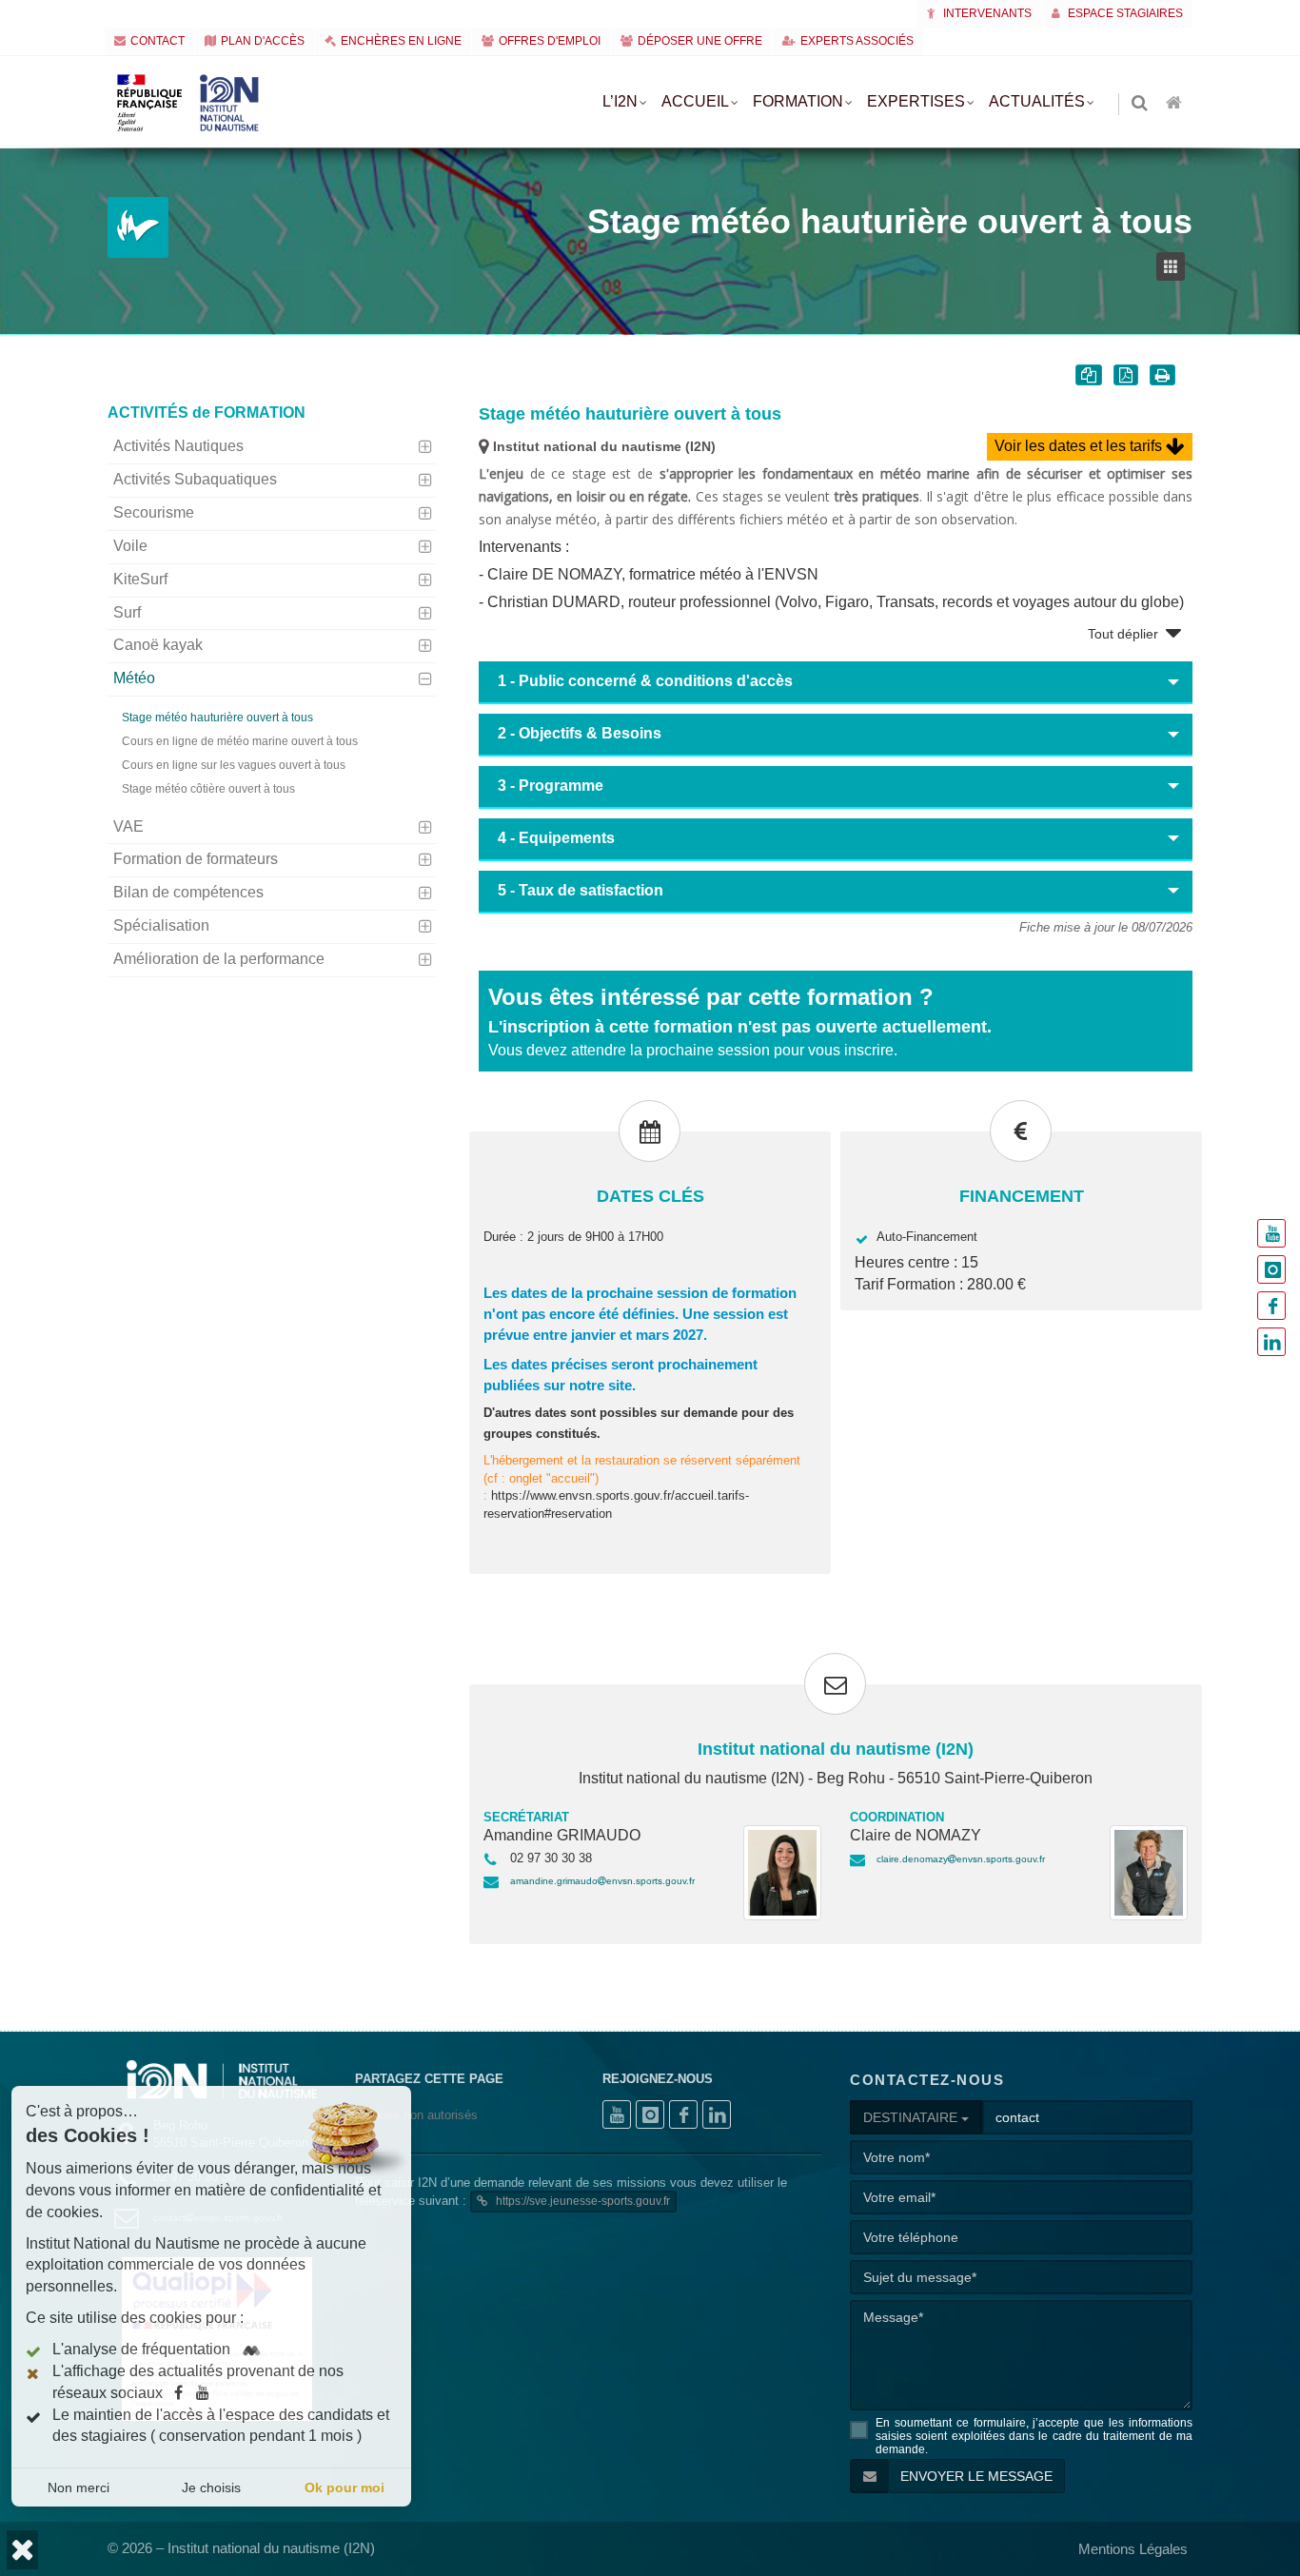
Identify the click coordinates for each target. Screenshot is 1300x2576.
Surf (127, 612)
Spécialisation (161, 925)
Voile (130, 546)
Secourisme (154, 512)
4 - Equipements (556, 838)
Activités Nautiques (178, 446)
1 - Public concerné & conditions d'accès (645, 681)
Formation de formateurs (196, 859)
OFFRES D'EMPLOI (550, 41)
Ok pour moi (345, 2488)
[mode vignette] (1174, 267)
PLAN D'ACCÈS (263, 41)
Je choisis (211, 2488)
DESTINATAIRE (912, 2117)
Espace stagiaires (1124, 13)
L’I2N (620, 101)
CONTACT (158, 41)
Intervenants (986, 13)
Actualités (1037, 101)
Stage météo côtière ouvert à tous (208, 789)
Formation (798, 101)
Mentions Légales (1133, 2549)
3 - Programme (551, 786)
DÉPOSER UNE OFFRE (700, 41)
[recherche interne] (1141, 104)
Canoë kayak (158, 645)
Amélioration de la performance (219, 959)
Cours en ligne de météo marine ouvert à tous (240, 741)
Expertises (916, 101)
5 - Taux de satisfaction (581, 890)
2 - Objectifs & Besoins (580, 733)
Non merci (79, 2488)
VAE (128, 826)
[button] (22, 2550)
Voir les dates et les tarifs (1080, 446)
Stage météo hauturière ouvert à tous (217, 718)
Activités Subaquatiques (195, 479)
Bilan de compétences (188, 892)
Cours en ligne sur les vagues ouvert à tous (234, 765)
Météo (134, 678)
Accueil (695, 101)
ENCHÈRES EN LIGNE (401, 41)
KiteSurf (140, 579)
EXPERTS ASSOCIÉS (857, 41)
